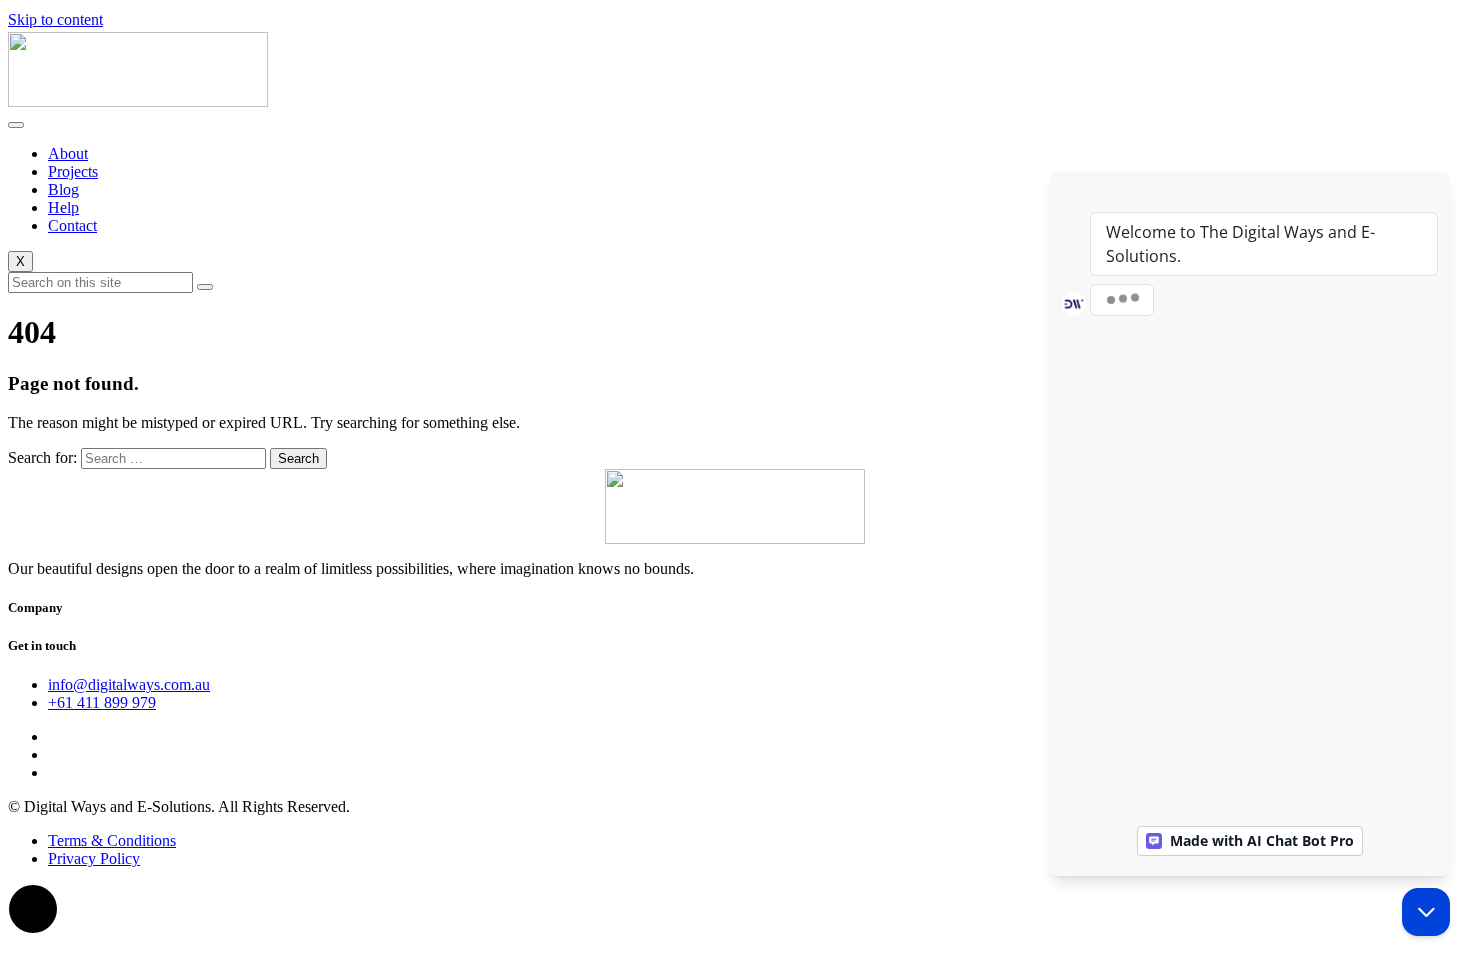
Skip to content (55, 19)
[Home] (138, 101)
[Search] (205, 287)
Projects (73, 171)
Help (63, 207)
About (68, 153)
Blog (63, 189)
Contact (72, 225)
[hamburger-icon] (16, 125)
